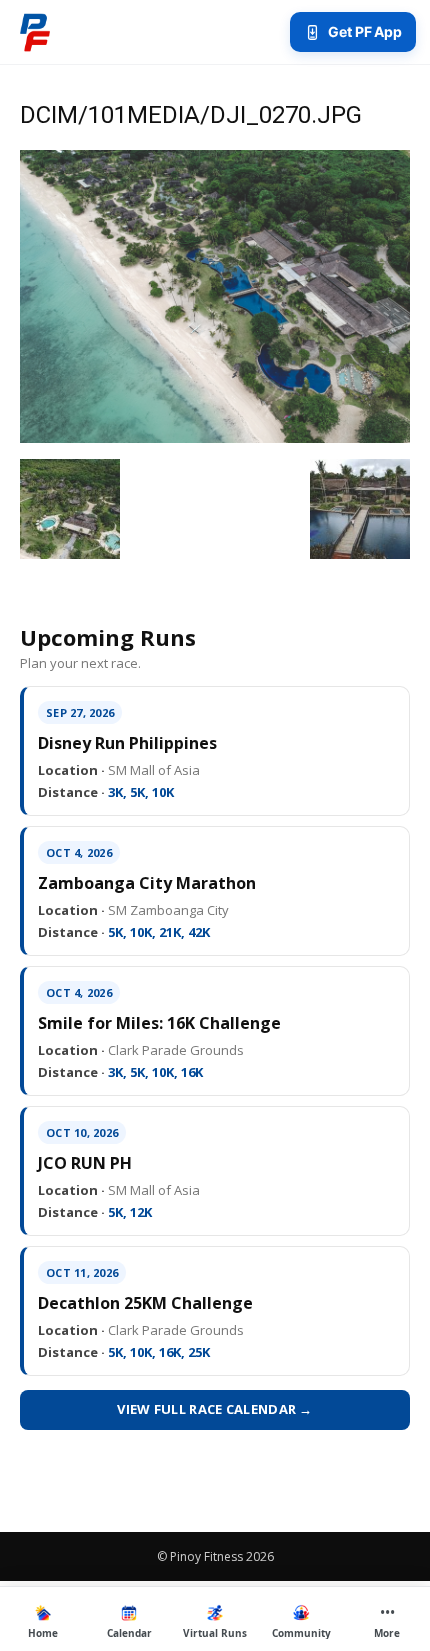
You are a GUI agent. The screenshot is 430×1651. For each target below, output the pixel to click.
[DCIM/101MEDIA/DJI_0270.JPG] (215, 438)
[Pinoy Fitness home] (35, 32)
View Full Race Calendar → (215, 1409)
